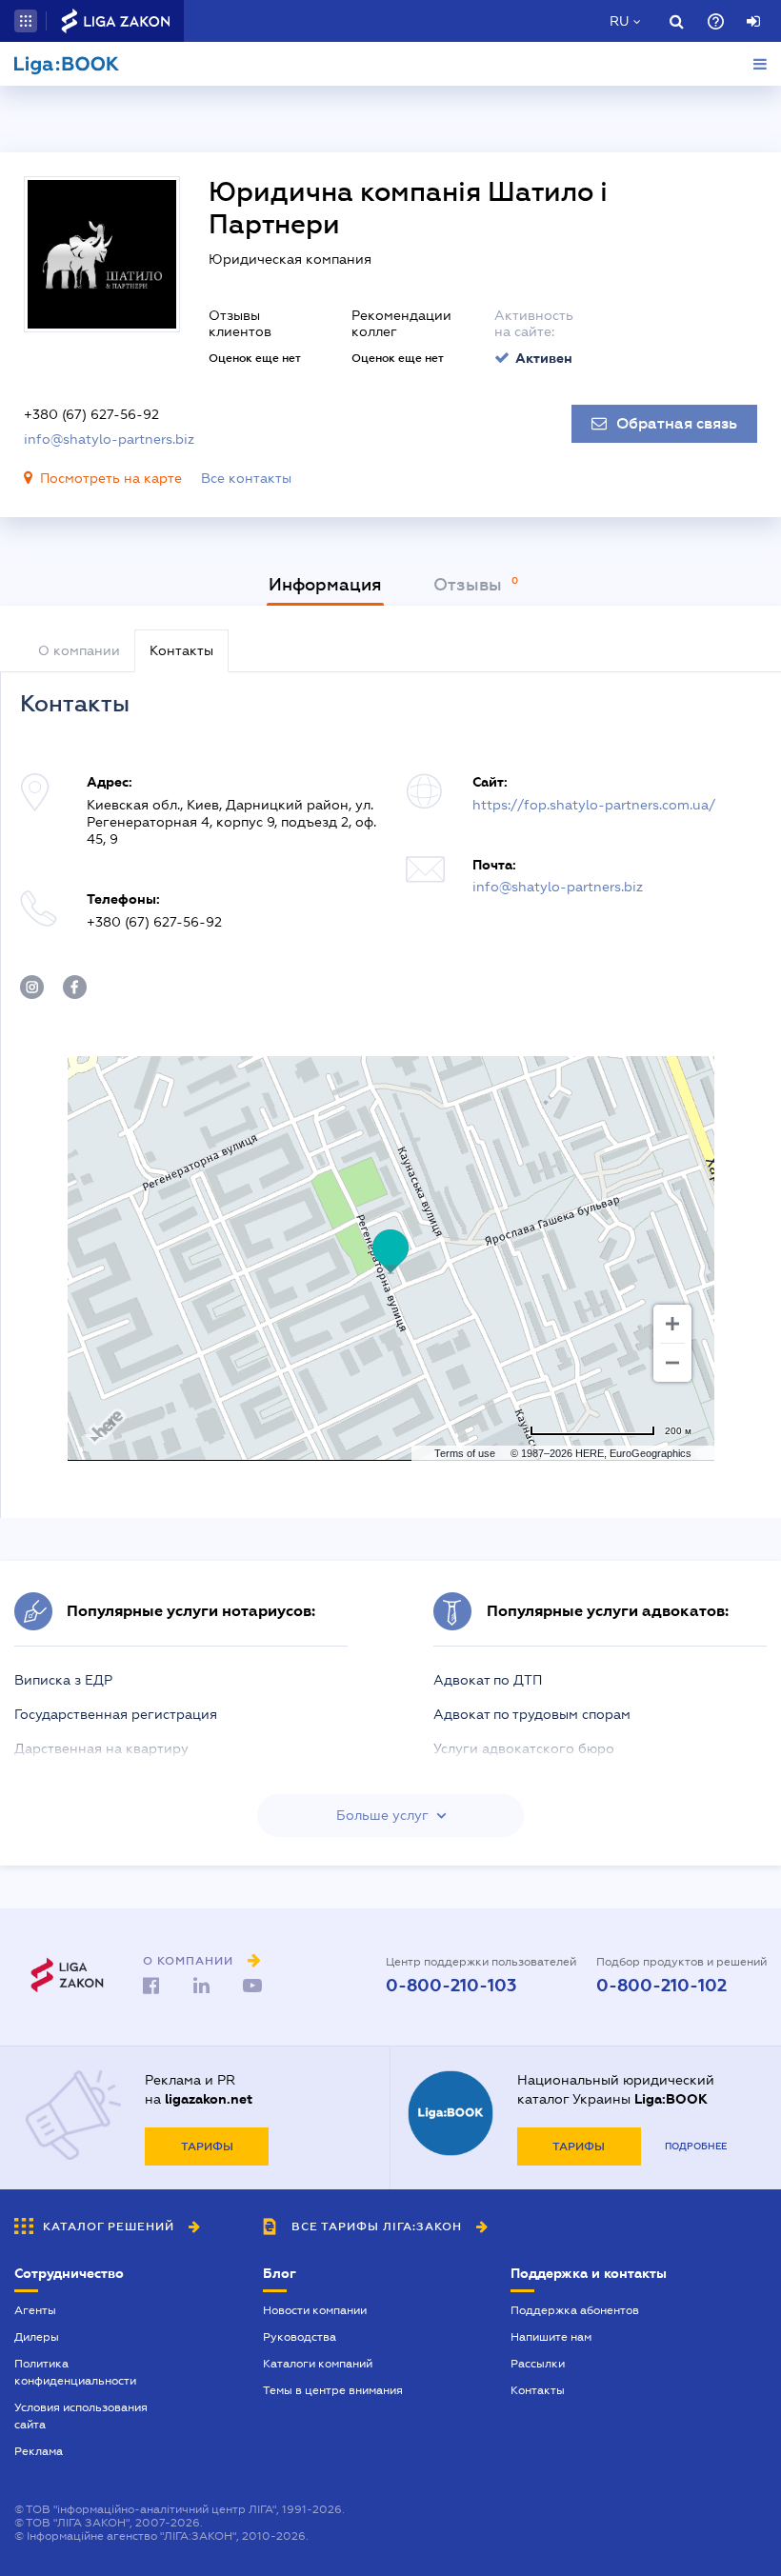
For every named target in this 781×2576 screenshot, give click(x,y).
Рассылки (538, 2364)
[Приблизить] (672, 1324)
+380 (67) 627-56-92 (91, 414)
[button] (26, 21)
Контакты (538, 2390)
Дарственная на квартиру (101, 1748)
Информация (325, 585)
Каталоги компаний (318, 2364)
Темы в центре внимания (333, 2390)
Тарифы (207, 2147)
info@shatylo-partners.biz (109, 439)
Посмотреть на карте (111, 478)
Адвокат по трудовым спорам (532, 1714)
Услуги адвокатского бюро (524, 1748)
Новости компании (315, 2310)
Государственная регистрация (116, 1714)
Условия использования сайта (81, 2416)
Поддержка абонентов (575, 2310)
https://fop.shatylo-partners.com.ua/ (594, 805)
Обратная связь (677, 424)
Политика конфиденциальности (75, 2372)
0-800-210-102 (661, 1986)
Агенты (35, 2310)
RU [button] (619, 21)
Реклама (39, 2451)
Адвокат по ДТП (488, 1680)
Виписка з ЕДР (63, 1680)
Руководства (300, 2337)
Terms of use (465, 1453)
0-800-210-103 (451, 1986)
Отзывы (470, 585)
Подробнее (696, 2146)
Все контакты (246, 478)
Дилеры (37, 2337)
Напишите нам (551, 2337)
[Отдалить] (672, 1363)
